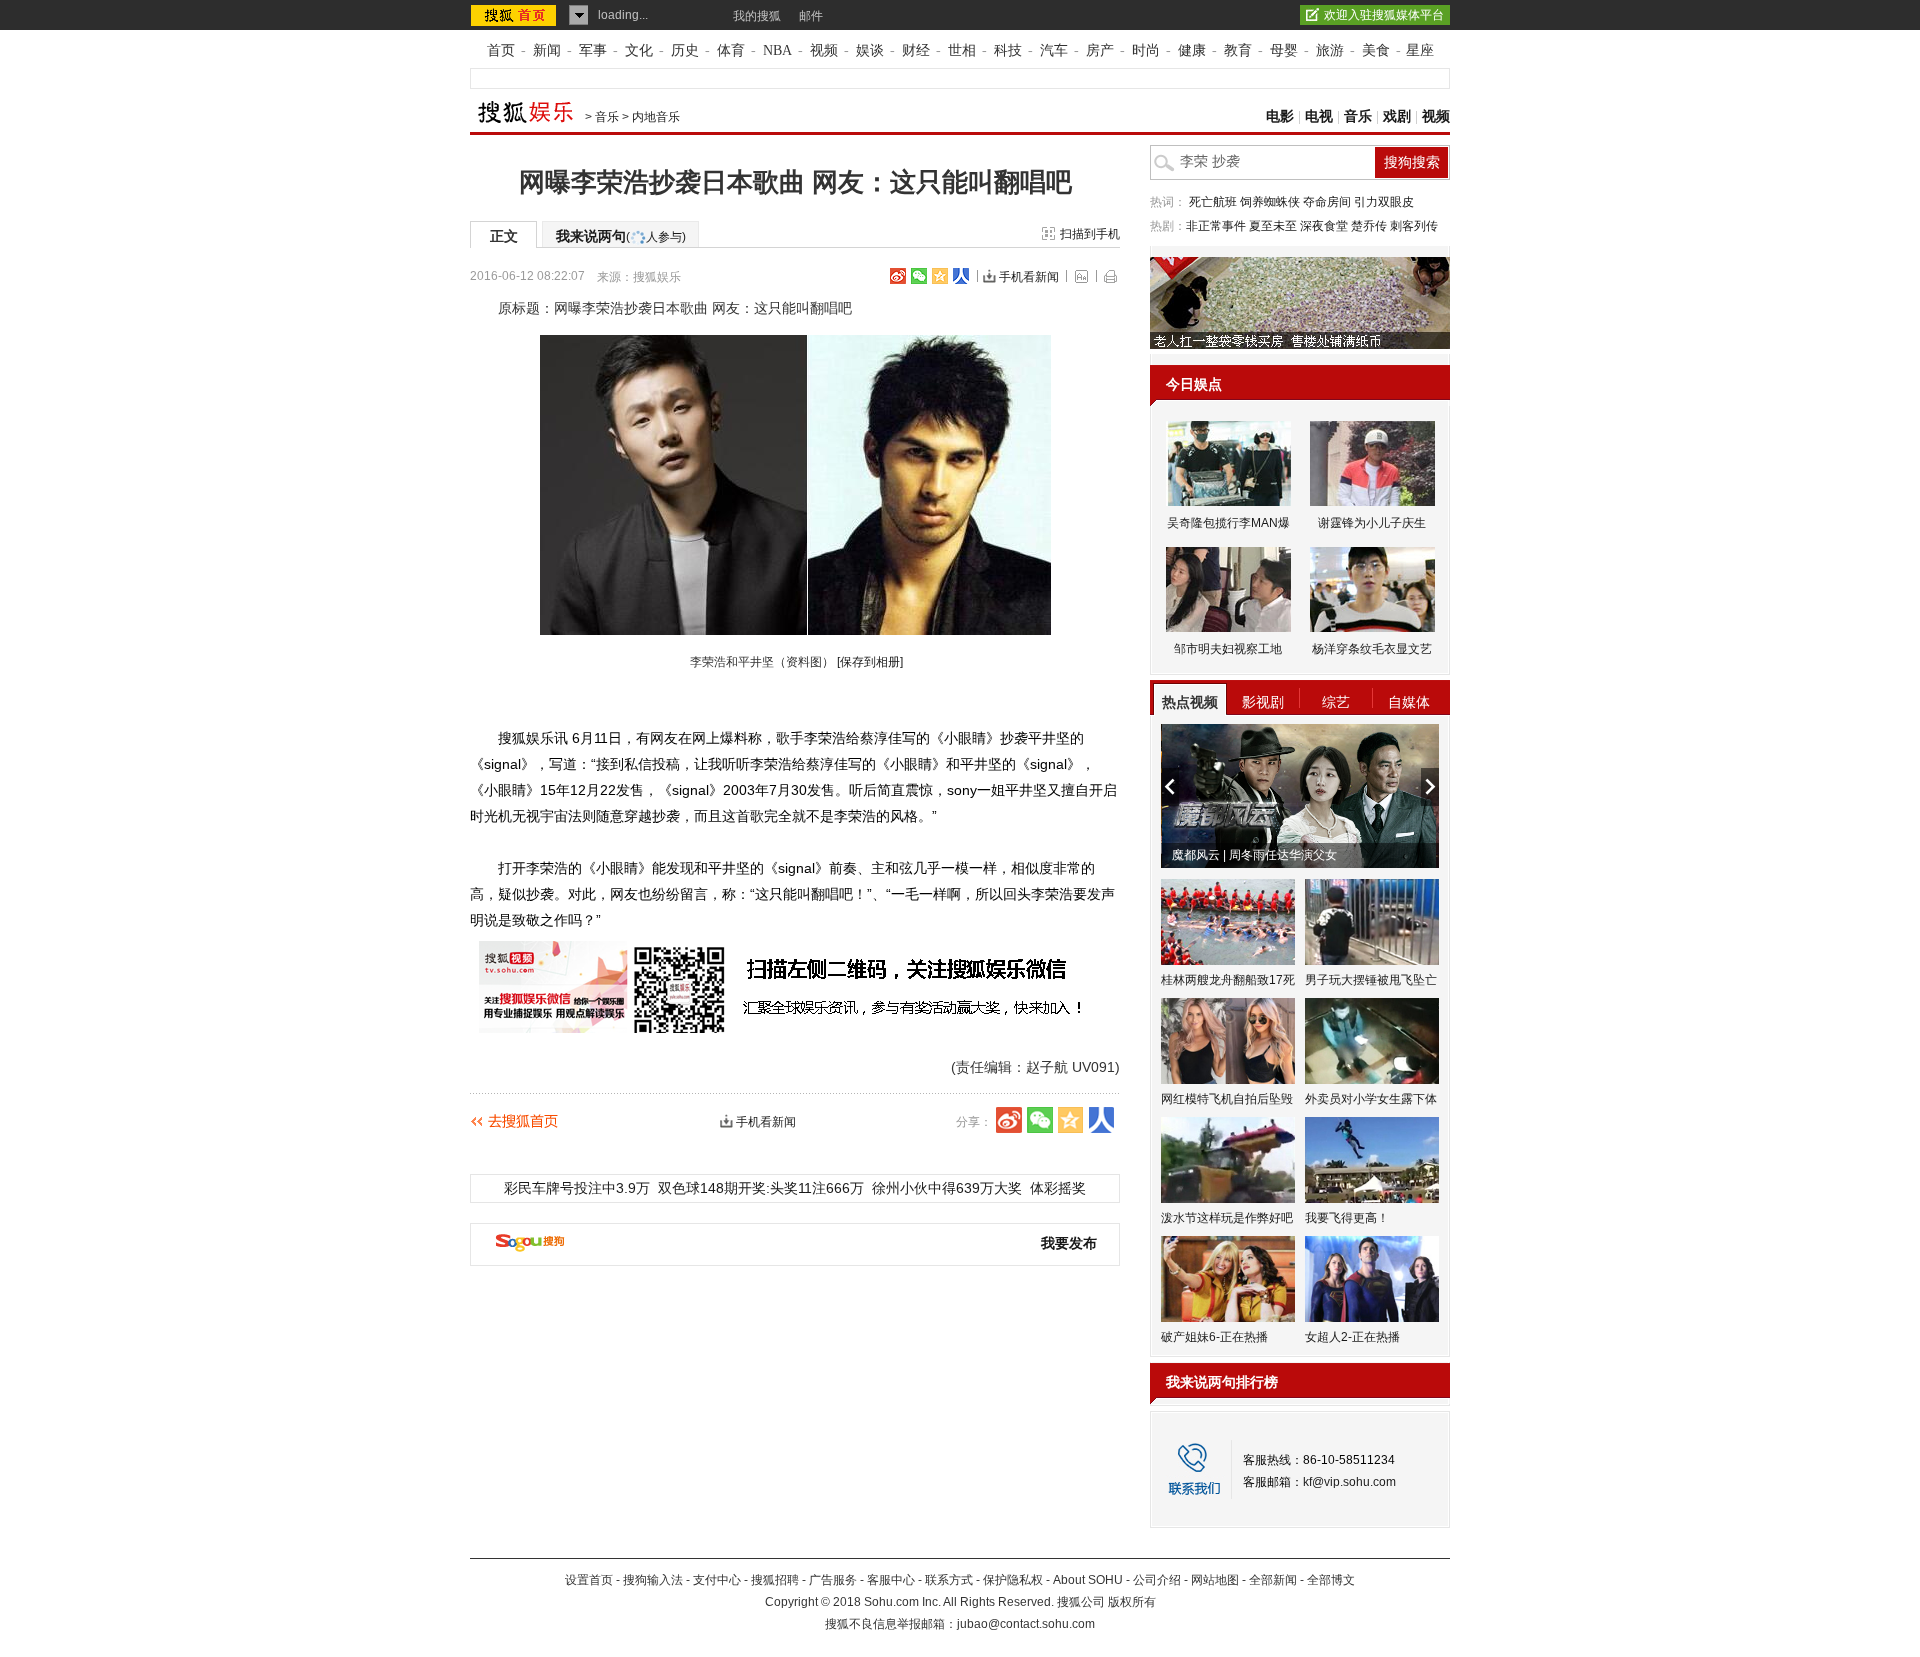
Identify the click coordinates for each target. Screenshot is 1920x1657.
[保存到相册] (870, 662)
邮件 (811, 16)
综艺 (1336, 702)
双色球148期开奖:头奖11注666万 (761, 1188)
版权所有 (1132, 1602)
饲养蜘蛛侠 (1270, 202)
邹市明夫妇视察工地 (1228, 649)
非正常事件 (1216, 226)
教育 (1238, 50)
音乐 (607, 117)
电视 (1319, 116)
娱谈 (870, 50)
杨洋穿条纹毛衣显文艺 (1372, 649)
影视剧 (1263, 702)
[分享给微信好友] (1040, 1120)
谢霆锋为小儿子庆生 (1372, 523)
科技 (1008, 50)
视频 (824, 50)
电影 (1280, 116)
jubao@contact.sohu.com (1026, 1624)
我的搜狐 (757, 16)
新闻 (547, 50)
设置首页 (589, 1580)
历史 (685, 50)
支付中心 (717, 1580)
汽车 (1054, 50)
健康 (1192, 50)
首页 (501, 50)
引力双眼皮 (1384, 202)
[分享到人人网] (961, 276)
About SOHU (1088, 1580)
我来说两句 (621, 236)
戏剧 (1397, 116)
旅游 (1330, 50)
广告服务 (833, 1580)
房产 (1100, 50)
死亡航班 (1213, 202)
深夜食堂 (1324, 226)
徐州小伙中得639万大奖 (947, 1188)
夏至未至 (1273, 226)
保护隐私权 (1013, 1580)
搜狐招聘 (775, 1580)
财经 (916, 50)
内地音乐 (656, 117)
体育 (731, 50)
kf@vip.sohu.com (1349, 1482)
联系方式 (949, 1580)
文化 (639, 50)
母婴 (1284, 50)
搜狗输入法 (653, 1580)
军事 (593, 50)
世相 (962, 50)
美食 (1376, 50)
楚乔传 (1369, 226)
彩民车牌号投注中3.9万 (577, 1188)
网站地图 (1215, 1580)
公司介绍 (1157, 1580)
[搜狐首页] (515, 15)
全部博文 (1331, 1580)
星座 (1420, 50)
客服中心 (891, 1580)
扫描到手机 (1090, 234)
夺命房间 (1327, 202)
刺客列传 (1414, 226)
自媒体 (1409, 702)
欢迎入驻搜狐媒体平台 (1384, 15)
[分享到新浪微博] (898, 276)
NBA (777, 50)
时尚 (1146, 50)
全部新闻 (1273, 1580)
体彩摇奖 (1058, 1188)
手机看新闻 (1029, 277)
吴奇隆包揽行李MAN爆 (1228, 523)
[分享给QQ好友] (940, 276)
